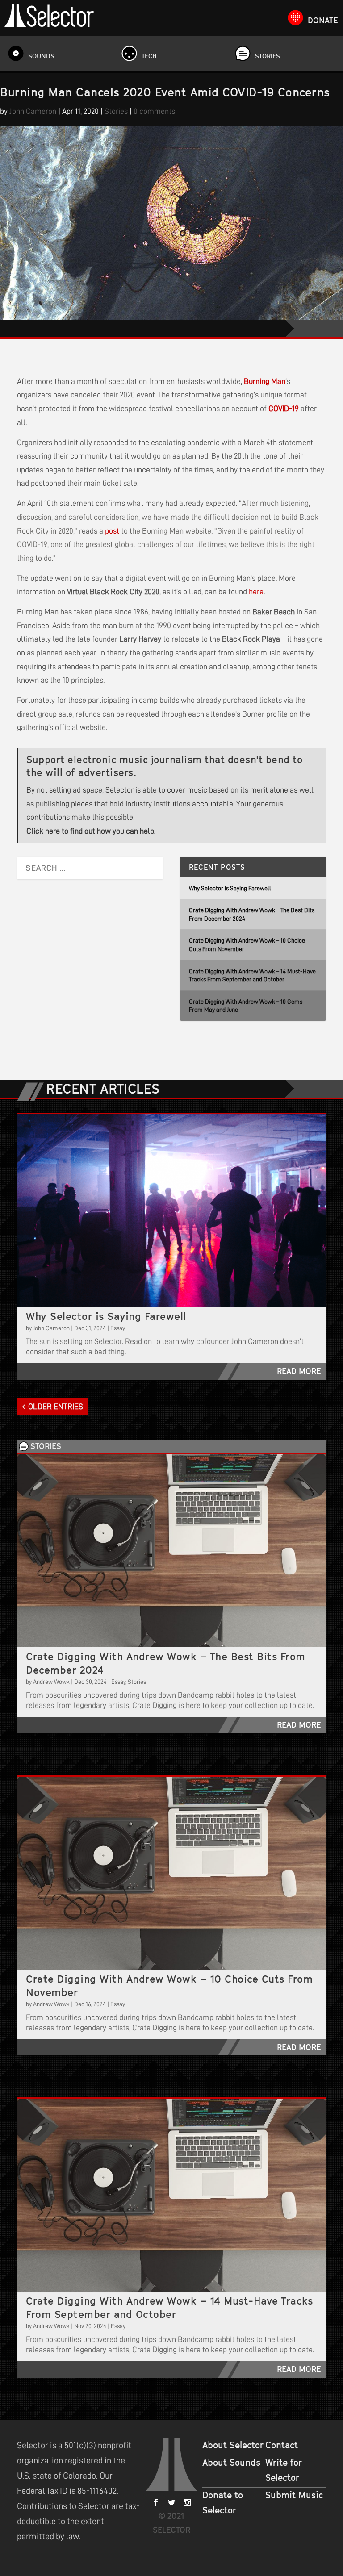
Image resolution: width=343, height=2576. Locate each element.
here (256, 592)
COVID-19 (284, 409)
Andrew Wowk (51, 1682)
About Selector (233, 2445)
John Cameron (33, 111)
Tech (149, 56)
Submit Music (294, 2495)
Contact (282, 2445)
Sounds (41, 56)
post (112, 531)
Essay (118, 1328)
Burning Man (265, 381)
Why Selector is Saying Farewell (230, 888)
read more (299, 1371)
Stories (268, 56)
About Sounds (231, 2463)
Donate (323, 20)
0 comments (154, 111)
